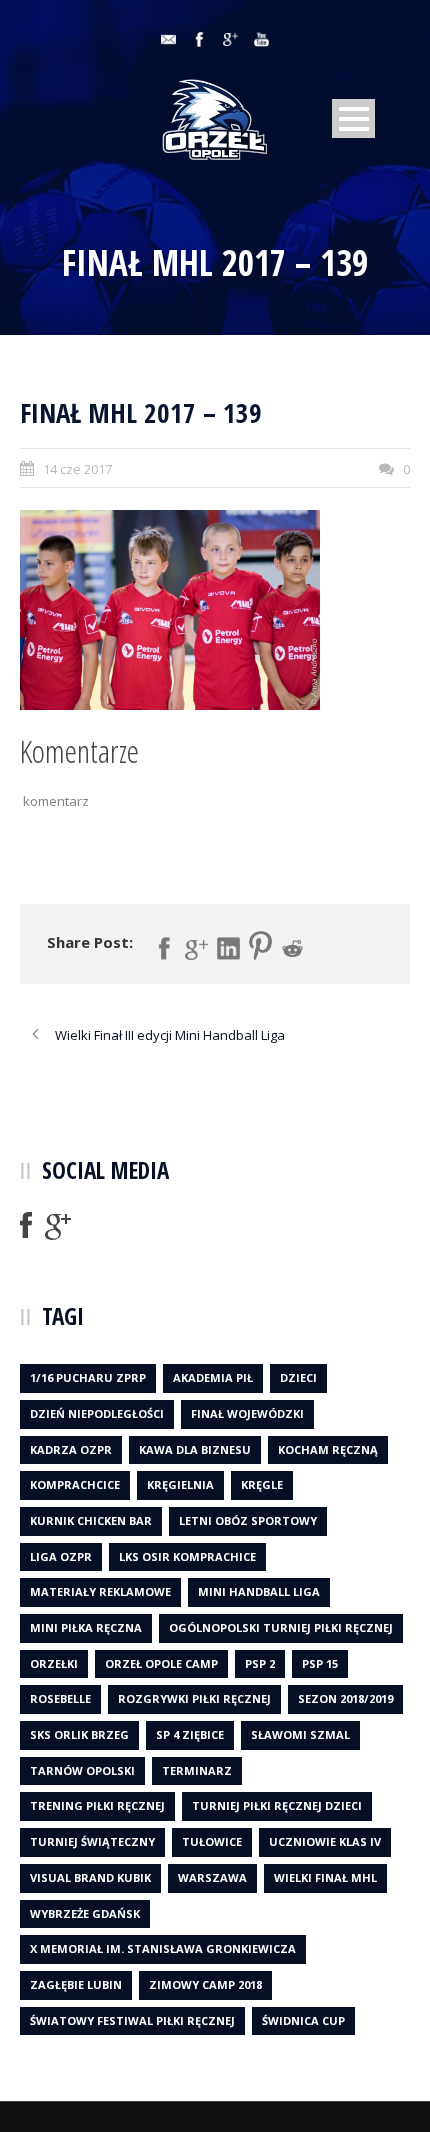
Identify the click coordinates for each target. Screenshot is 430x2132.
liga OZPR (61, 1556)
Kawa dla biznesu (195, 1449)
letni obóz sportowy (248, 1520)
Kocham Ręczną (328, 1449)
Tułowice (212, 1841)
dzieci (298, 1377)
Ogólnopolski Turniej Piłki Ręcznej (281, 1627)
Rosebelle (60, 1698)
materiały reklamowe (100, 1591)
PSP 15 (320, 1663)
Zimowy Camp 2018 (205, 1984)
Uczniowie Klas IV (325, 1841)
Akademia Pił (213, 1377)
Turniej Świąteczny (92, 1841)
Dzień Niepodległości (97, 1413)
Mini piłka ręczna (86, 1627)
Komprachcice (75, 1484)
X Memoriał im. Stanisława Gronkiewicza (163, 1948)
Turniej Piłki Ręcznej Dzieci (277, 1805)
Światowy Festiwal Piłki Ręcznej (132, 2020)
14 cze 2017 (77, 469)
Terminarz (197, 1770)
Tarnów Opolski (82, 1770)
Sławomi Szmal (300, 1734)
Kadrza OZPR (71, 1449)
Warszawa (212, 1877)
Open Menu (353, 118)
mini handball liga (259, 1591)
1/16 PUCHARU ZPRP (88, 1377)
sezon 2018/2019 (345, 1698)
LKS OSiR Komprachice (187, 1556)
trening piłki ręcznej (97, 1805)
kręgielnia (180, 1484)
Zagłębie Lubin (76, 1984)
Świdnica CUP (303, 2020)
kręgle (262, 1484)
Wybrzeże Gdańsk (85, 1913)
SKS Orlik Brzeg (79, 1734)
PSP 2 (260, 1663)
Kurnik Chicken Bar (91, 1520)
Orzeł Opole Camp (161, 1663)
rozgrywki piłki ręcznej (194, 1698)
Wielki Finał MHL (325, 1877)
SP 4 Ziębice (190, 1734)
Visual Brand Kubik (90, 1877)
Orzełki (54, 1663)
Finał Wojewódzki (247, 1413)
